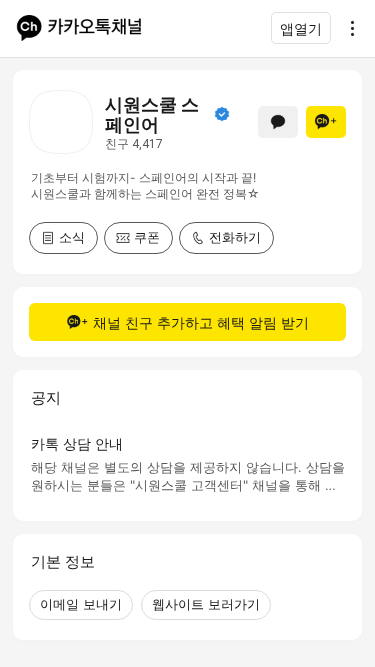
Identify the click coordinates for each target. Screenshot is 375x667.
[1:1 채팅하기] (278, 122)
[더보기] (347, 28)
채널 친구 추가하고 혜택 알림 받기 (201, 322)
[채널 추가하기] (326, 122)
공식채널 (222, 114)
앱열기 (301, 28)
